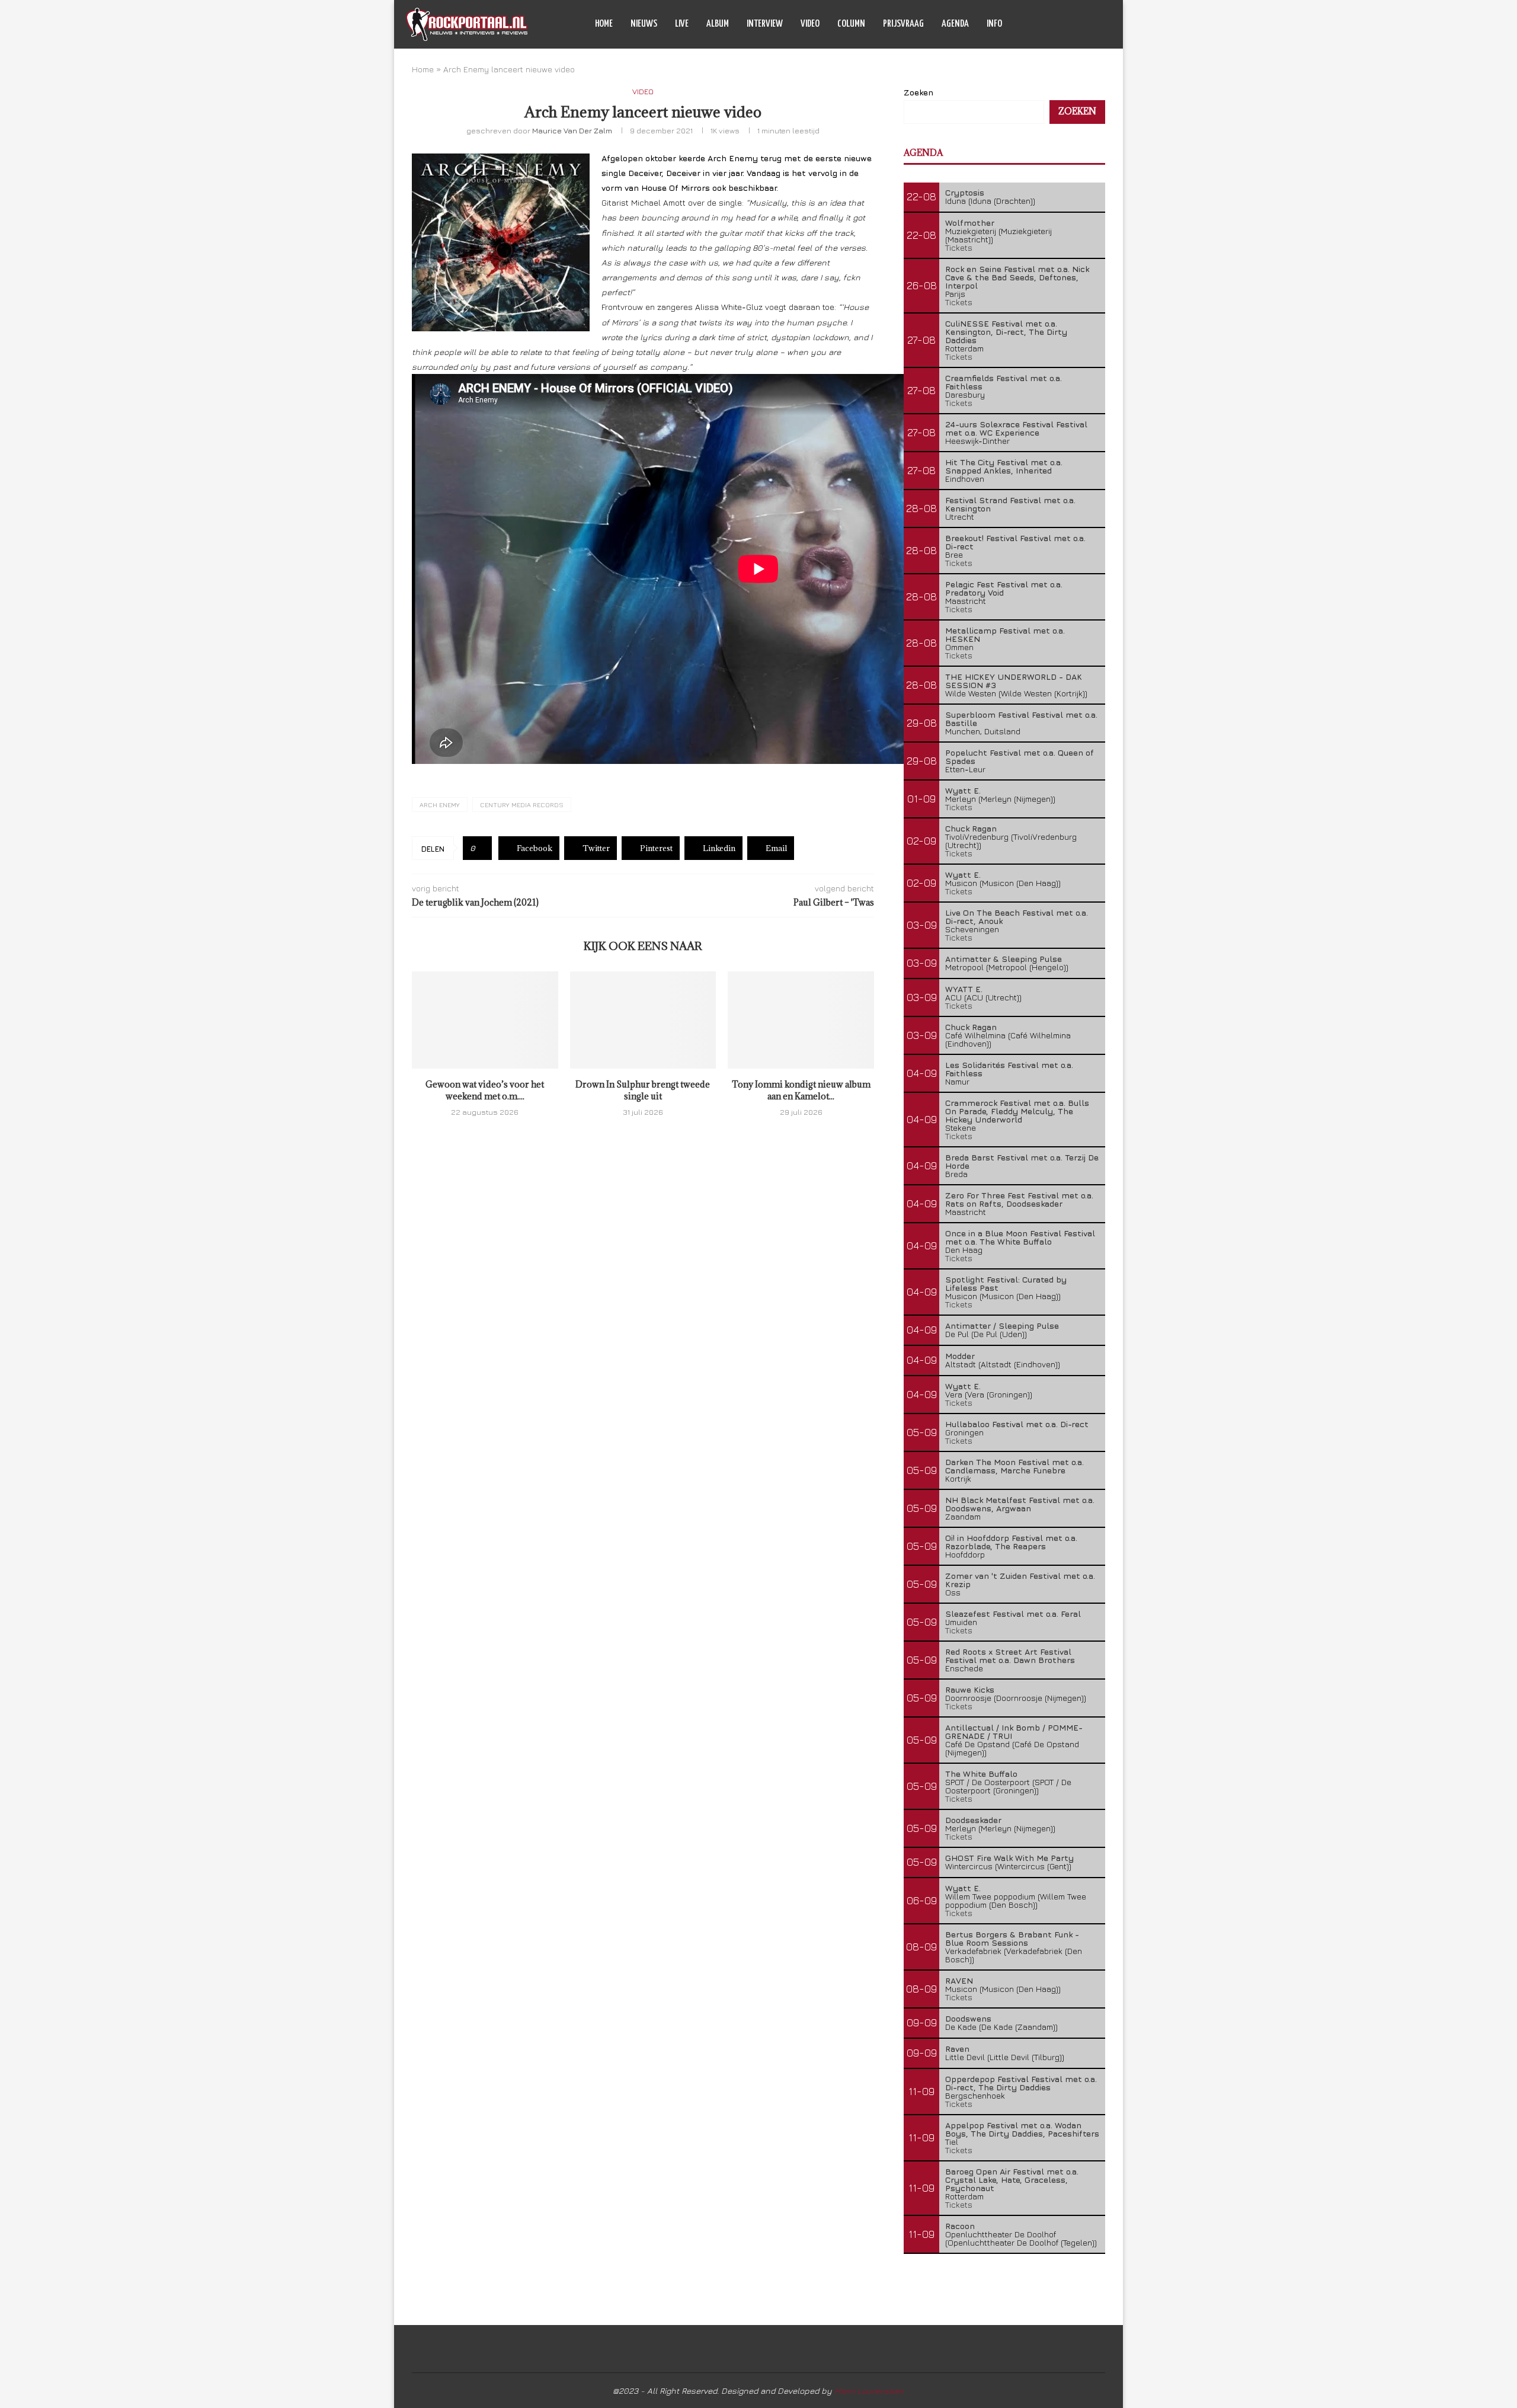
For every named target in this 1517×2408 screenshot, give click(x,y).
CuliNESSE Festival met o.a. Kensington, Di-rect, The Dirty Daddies (1006, 332)
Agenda (955, 24)
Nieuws (644, 24)
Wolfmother (970, 223)
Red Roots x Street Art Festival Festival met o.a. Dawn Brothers (1010, 1656)
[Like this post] (481, 848)
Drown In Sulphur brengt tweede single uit (643, 1090)
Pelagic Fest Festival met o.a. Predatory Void (1004, 588)
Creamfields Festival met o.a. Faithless (1004, 382)
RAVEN (959, 1980)
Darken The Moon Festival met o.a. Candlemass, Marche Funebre (1014, 1466)
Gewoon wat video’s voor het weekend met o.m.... (485, 1090)
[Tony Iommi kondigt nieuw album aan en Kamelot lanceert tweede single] (801, 1020)
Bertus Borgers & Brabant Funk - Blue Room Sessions (1012, 1938)
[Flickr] (1087, 24)
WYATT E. (964, 989)
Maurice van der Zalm (572, 130)
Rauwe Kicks (970, 1689)
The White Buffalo (981, 1774)
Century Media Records (522, 805)
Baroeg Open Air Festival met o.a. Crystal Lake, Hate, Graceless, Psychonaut (1012, 2180)
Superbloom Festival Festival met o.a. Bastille (1021, 719)
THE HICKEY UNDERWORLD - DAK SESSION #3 (1014, 681)
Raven (957, 2049)
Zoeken (918, 92)
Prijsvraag (903, 24)
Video (810, 24)
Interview (765, 24)
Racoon (960, 2226)
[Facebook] (1050, 24)
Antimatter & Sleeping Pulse (1004, 959)
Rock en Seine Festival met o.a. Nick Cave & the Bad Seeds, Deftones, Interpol (1017, 277)
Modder (960, 1356)
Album (718, 24)
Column (851, 24)
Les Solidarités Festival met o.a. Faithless (1009, 1069)
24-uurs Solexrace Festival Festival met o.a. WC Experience (1016, 428)
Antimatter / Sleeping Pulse (1002, 1325)
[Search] (1105, 24)
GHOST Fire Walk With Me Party (1009, 1858)
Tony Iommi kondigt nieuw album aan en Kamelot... (801, 1090)
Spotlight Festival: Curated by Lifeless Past (1006, 1283)
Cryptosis (965, 192)
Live (682, 24)
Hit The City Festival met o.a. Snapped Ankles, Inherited (1004, 466)
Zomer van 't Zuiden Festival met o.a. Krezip (1020, 1580)
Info (994, 24)
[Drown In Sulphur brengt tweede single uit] (643, 1020)
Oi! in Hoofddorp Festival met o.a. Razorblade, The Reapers (1011, 1542)
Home (604, 24)
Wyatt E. (963, 790)
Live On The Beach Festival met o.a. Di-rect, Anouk (1017, 917)
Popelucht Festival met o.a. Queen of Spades (1020, 757)
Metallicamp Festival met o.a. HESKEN (1005, 634)
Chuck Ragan (971, 828)
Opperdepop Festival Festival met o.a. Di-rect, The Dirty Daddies (1021, 2083)
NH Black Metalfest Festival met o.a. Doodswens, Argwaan (1020, 1504)
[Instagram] (1075, 24)
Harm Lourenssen (869, 2391)
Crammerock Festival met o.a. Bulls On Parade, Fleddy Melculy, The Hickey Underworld (1017, 1111)
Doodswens (968, 2018)
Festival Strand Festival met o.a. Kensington (1010, 504)
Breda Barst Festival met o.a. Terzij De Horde (1022, 1161)
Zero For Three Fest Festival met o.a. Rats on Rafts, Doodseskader (1019, 1199)
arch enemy (440, 805)
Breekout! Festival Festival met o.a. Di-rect (1015, 542)
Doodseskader (973, 1820)
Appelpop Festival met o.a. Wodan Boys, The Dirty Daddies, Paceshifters (1022, 2129)
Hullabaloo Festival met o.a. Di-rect (1017, 1424)
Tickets (959, 247)
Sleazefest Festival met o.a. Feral (1013, 1614)
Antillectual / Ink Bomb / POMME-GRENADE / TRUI (1014, 1731)
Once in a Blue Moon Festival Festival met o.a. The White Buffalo (1020, 1237)
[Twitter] (1062, 24)
